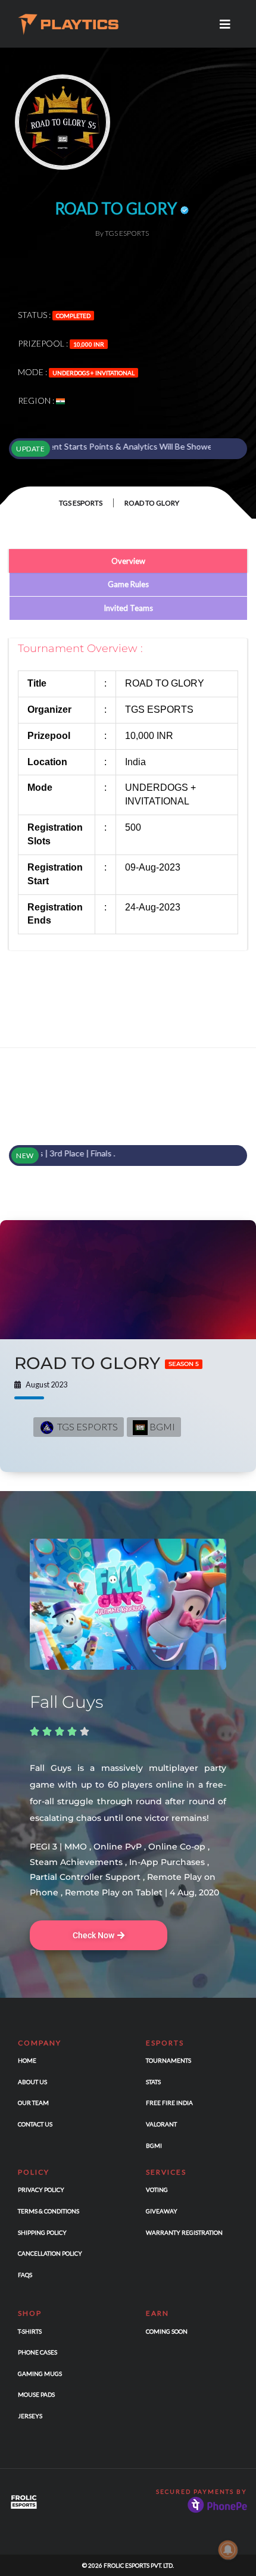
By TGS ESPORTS (122, 233)
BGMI (161, 1426)
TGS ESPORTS (81, 503)
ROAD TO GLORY (107, 1363)
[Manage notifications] (228, 2550)
